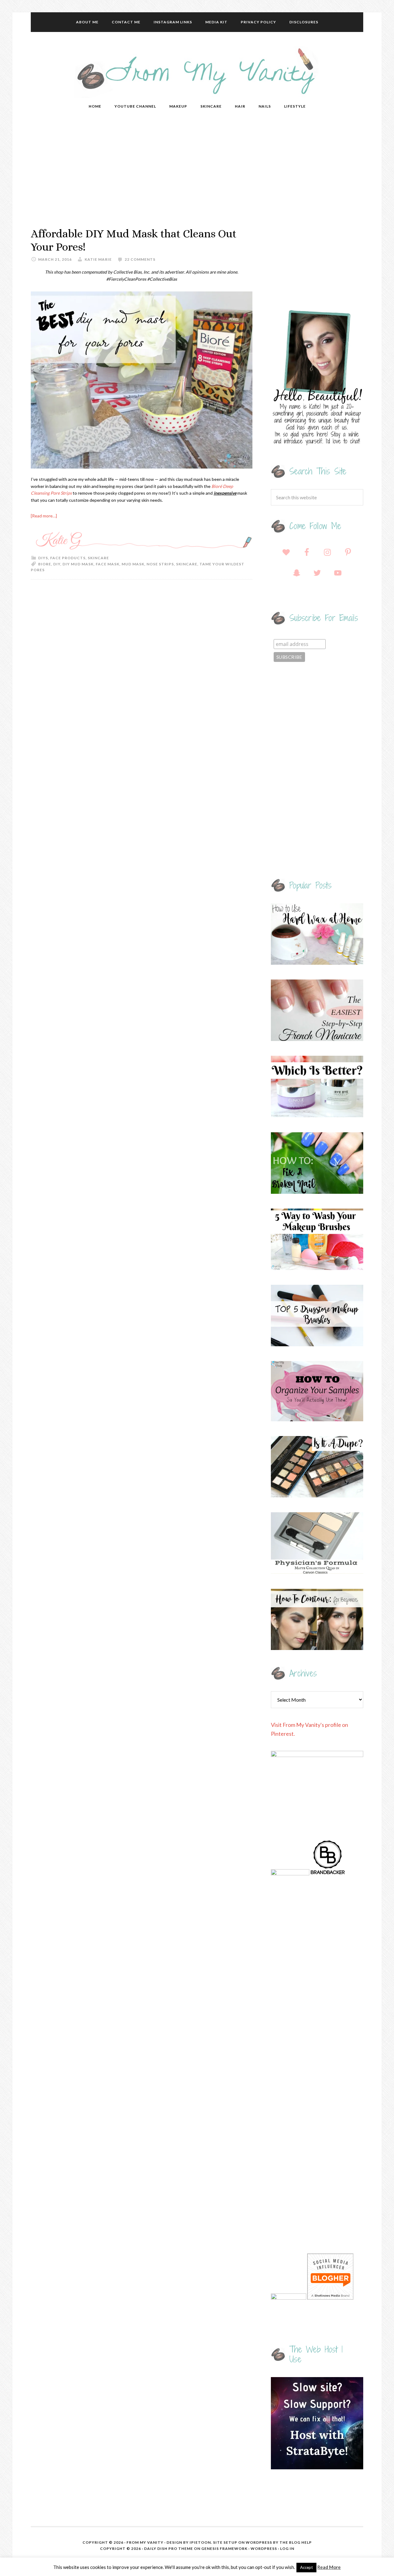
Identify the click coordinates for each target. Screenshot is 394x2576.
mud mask (133, 564)
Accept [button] (306, 2567)
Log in (287, 2548)
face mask (108, 564)
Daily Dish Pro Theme (169, 2548)
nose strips (160, 564)
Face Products (68, 558)
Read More (329, 2567)
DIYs (43, 558)
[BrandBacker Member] (328, 1873)
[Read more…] (44, 516)
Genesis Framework (224, 2548)
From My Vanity (197, 72)
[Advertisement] (197, 172)
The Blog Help (296, 2542)
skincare (187, 564)
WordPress (264, 2548)
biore (45, 564)
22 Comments (140, 259)
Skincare (98, 558)
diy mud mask (78, 564)
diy (57, 564)
